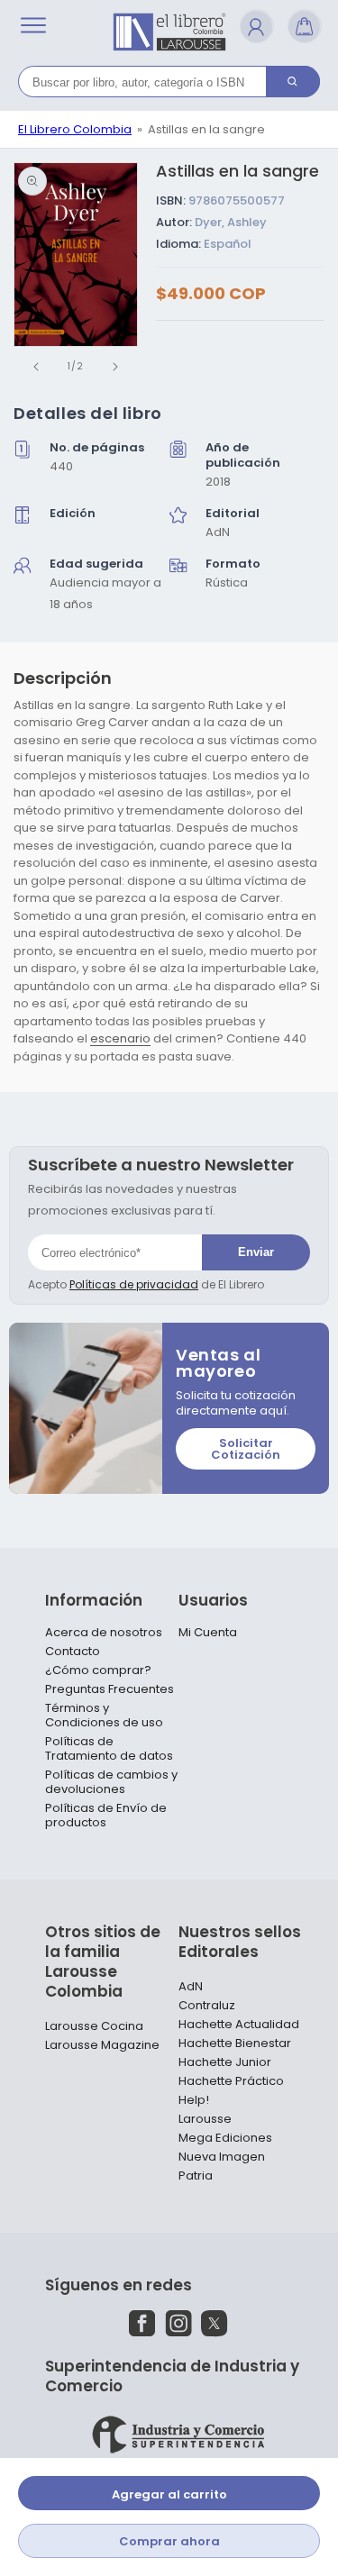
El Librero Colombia (75, 129)
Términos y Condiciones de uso (104, 1716)
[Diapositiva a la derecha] (115, 367)
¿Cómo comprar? (98, 1670)
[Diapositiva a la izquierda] (36, 367)
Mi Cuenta (208, 1633)
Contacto (73, 1652)
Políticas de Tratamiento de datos (109, 1749)
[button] (33, 25)
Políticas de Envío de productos (106, 1816)
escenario (120, 1038)
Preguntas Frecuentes (110, 1689)
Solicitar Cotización (246, 1449)
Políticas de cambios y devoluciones (111, 1782)
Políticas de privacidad (134, 1284)
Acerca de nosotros (104, 1633)
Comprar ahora (169, 2541)
